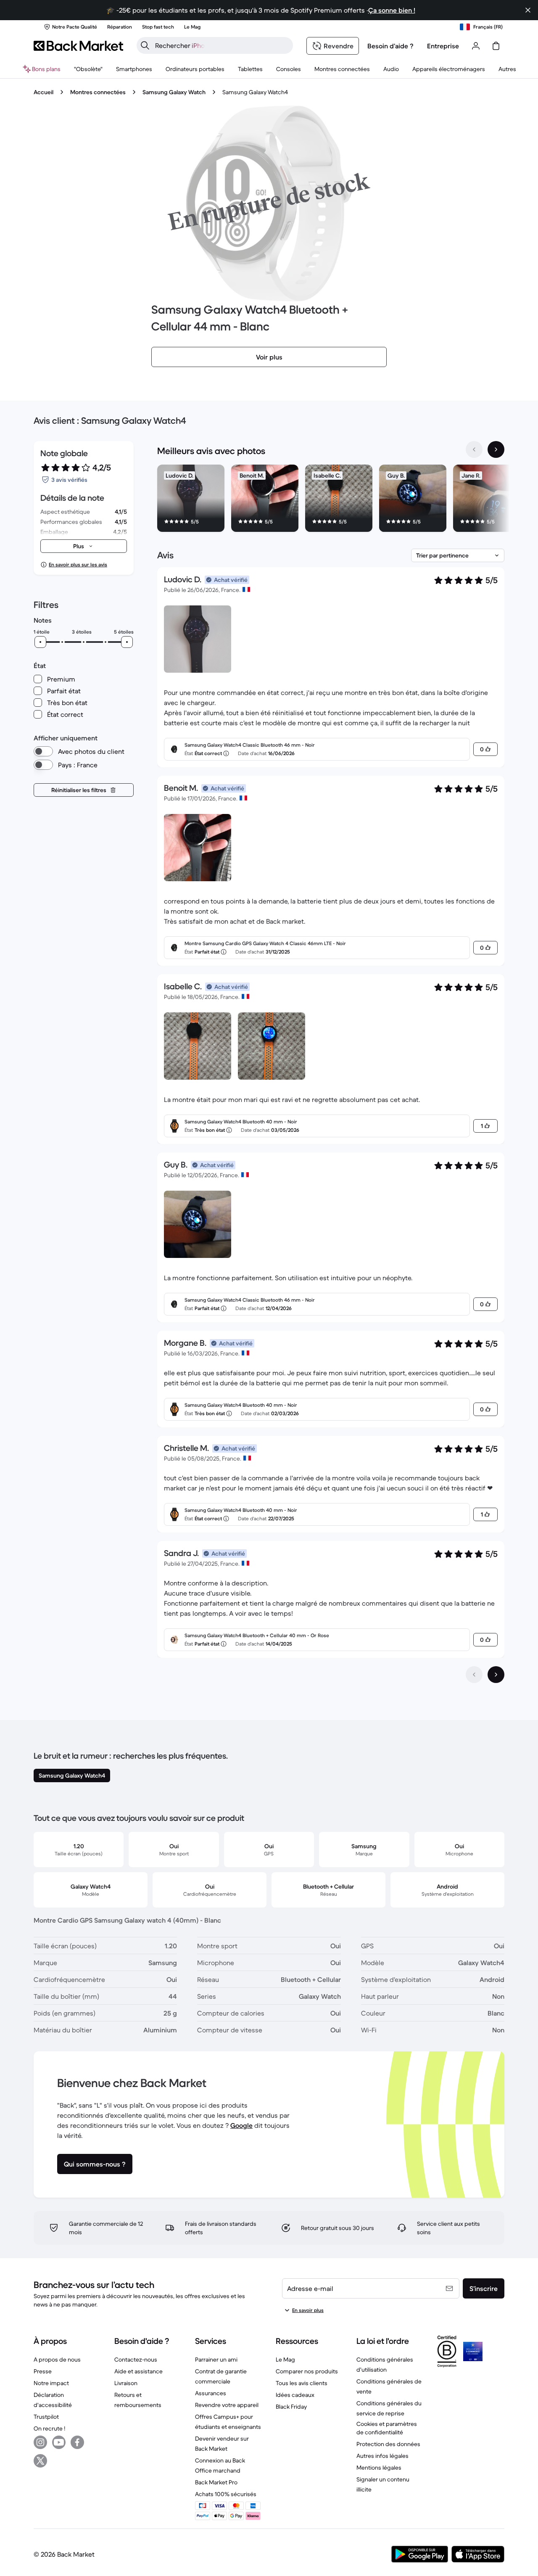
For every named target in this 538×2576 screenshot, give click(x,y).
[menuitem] (134, 69)
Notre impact (51, 2383)
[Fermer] (528, 10)
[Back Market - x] (40, 2461)
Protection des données (388, 2444)
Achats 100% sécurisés (226, 2494)
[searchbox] (222, 45)
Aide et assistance (138, 2371)
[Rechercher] (145, 45)
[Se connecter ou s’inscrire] (476, 46)
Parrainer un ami (216, 2359)
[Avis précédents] (474, 1675)
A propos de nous (57, 2359)
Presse (43, 2371)
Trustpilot (46, 2417)
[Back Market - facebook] (77, 2442)
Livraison (126, 2383)
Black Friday (291, 2407)
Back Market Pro (216, 2482)
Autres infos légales (382, 2456)
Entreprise (443, 46)
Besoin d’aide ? (390, 46)
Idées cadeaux (295, 2395)
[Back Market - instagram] (40, 2442)
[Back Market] (78, 46)
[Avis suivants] (496, 1675)
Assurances (211, 2393)
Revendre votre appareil (227, 2405)
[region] (331, 500)
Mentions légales (379, 2468)
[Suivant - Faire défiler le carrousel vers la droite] (496, 449)
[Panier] (496, 46)
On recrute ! (49, 2428)
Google (241, 2125)
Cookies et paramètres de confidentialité (387, 2428)
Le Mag (285, 2359)
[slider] (40, 642)
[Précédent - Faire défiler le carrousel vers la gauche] (474, 449)
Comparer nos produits (307, 2371)
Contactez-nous (136, 2359)
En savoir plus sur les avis (78, 564)
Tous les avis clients (302, 2383)
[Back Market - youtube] (59, 2442)
